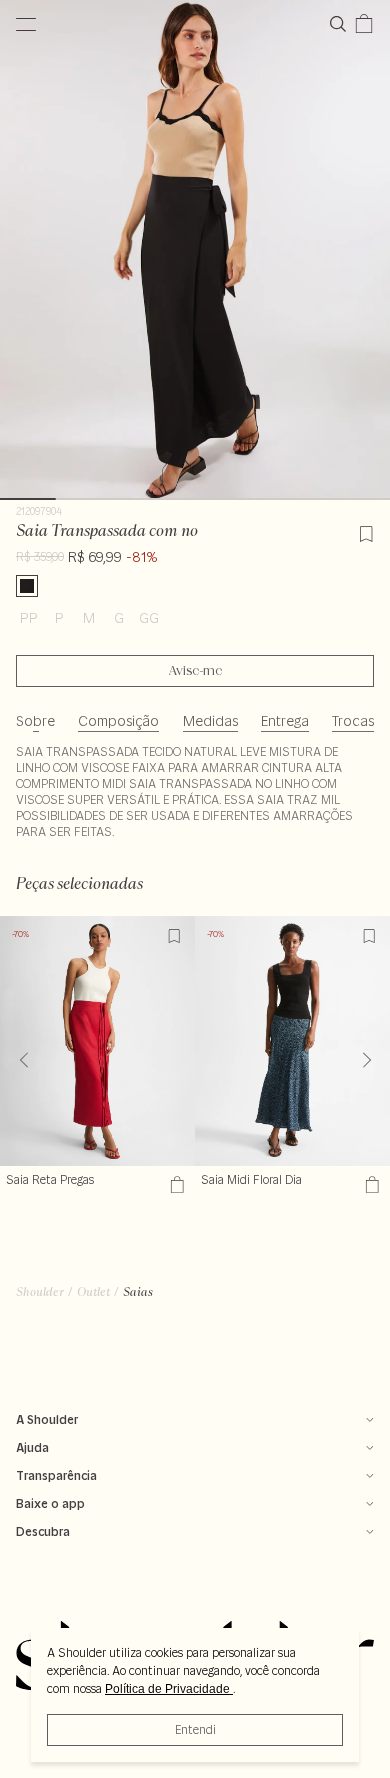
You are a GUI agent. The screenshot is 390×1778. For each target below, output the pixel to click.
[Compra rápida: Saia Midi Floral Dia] (369, 1184)
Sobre (35, 721)
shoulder (40, 1291)
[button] (366, 1060)
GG (149, 618)
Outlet (93, 1291)
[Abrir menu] (26, 24)
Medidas (210, 721)
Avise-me (195, 671)
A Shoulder (47, 1419)
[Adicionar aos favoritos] (366, 531)
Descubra (43, 1531)
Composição (118, 721)
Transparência (56, 1475)
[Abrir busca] (342, 24)
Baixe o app (50, 1503)
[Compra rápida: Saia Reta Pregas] (174, 1184)
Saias (138, 1291)
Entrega (285, 721)
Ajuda (32, 1447)
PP (29, 618)
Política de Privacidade (169, 1689)
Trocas (353, 721)
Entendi (195, 1729)
